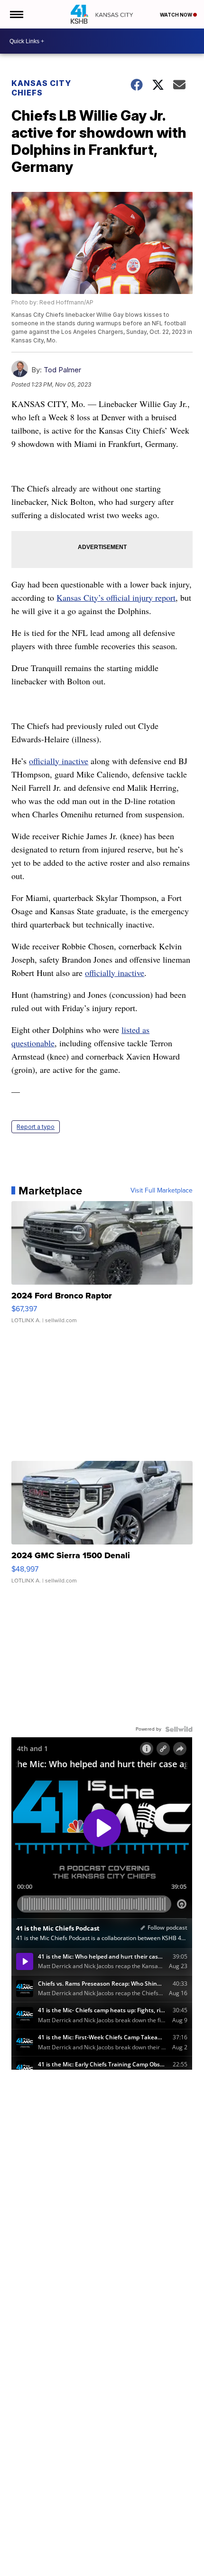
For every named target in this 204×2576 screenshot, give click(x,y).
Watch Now (176, 15)
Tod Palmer (62, 370)
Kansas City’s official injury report (116, 597)
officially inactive (59, 761)
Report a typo (36, 1127)
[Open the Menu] (16, 14)
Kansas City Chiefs (41, 88)
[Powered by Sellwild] (179, 1729)
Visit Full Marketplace (162, 1191)
